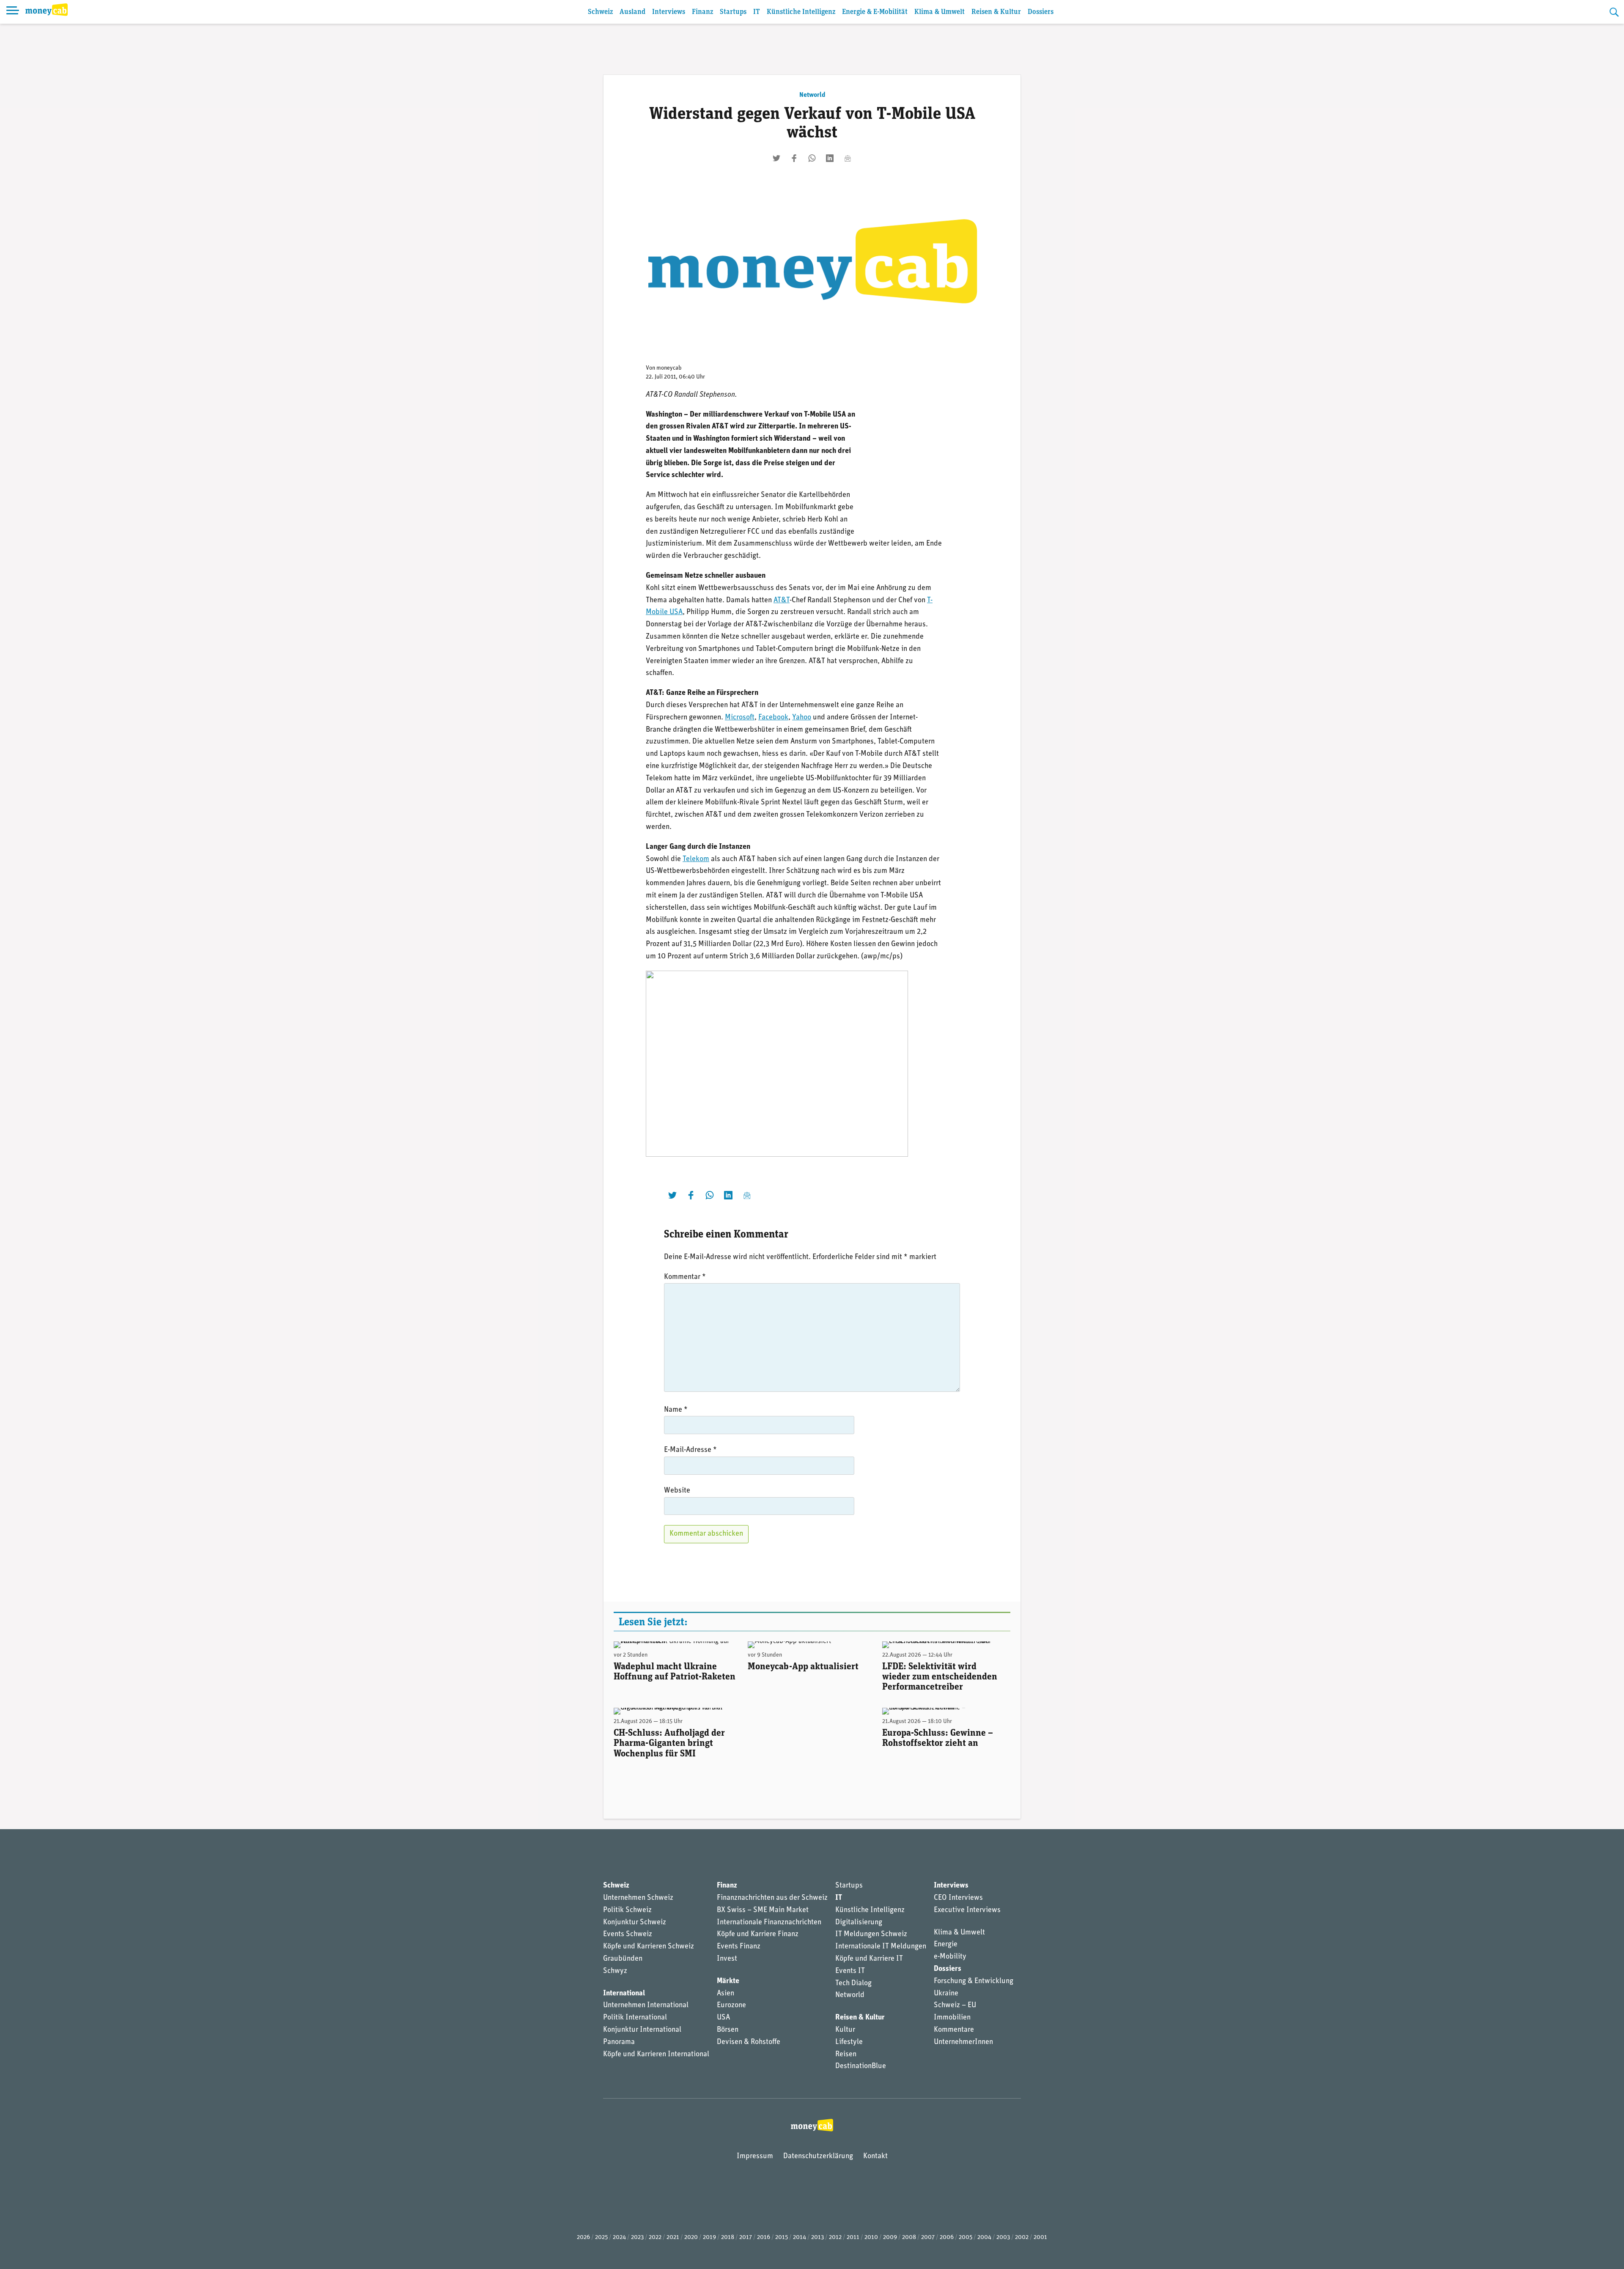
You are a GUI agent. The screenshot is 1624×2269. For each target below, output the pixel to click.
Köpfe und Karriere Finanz (758, 1934)
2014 (800, 2237)
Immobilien (952, 2018)
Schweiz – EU (955, 2006)
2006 (947, 2237)
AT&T (782, 601)
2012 (835, 2237)
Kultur (845, 2030)
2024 (619, 2237)
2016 (764, 2237)
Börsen (728, 2030)
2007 (928, 2237)
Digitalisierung (859, 1923)
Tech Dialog (853, 1984)
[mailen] (848, 158)
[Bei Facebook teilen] (794, 158)
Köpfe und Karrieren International (656, 2055)
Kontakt (875, 2157)
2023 (637, 2237)
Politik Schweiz (627, 1910)
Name (676, 1410)
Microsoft (740, 718)
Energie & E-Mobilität (875, 12)
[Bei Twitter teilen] (776, 158)
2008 (909, 2237)
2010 (871, 2237)
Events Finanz (739, 1947)
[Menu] (13, 12)
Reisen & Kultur (996, 12)
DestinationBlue (861, 2066)
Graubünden (623, 1959)
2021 (673, 2237)
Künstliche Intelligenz (801, 12)
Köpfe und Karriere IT (869, 1959)
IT (757, 12)
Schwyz (615, 1971)
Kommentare (954, 2030)
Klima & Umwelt (940, 12)
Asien (726, 1994)
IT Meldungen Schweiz (871, 1934)
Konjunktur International (642, 2030)
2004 (984, 2237)
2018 (728, 2237)
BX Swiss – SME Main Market (763, 1910)
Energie (946, 1945)
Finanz (702, 12)
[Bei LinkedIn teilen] (830, 158)
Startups (733, 12)
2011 (853, 2237)
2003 (1003, 2237)
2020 (691, 2237)
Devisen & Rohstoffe (749, 2042)
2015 (782, 2237)
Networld (812, 95)
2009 (890, 2237)
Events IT (850, 1971)
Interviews (669, 12)
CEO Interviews (958, 1898)
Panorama (619, 2042)
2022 (655, 2237)
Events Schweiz (628, 1934)
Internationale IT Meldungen (881, 1947)
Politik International (635, 2018)
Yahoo (802, 718)
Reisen (846, 2055)
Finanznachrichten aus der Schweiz (772, 1898)
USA (723, 2018)
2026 (583, 2237)
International (624, 1994)
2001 (1040, 2237)
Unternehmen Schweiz (638, 1898)
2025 (601, 2237)
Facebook (773, 718)
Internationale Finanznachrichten (769, 1923)
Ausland (632, 12)
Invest (727, 1959)
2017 (746, 2237)
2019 (709, 2237)
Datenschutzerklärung (818, 2157)
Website (677, 1491)
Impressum (755, 2157)
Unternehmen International (646, 2006)
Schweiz (600, 12)
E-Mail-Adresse (690, 1450)
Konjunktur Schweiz (635, 1923)
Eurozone (731, 2006)
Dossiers (1041, 12)
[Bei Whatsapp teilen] (812, 158)
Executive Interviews (967, 1910)
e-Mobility (950, 1957)
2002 (1022, 2237)
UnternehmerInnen (963, 2042)
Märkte (728, 1981)
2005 (966, 2237)
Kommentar (685, 1277)
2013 (817, 2237)
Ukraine (946, 1994)
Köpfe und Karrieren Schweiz (649, 1947)
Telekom (696, 859)
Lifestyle (849, 2042)
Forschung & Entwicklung (974, 1981)
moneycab (669, 368)
